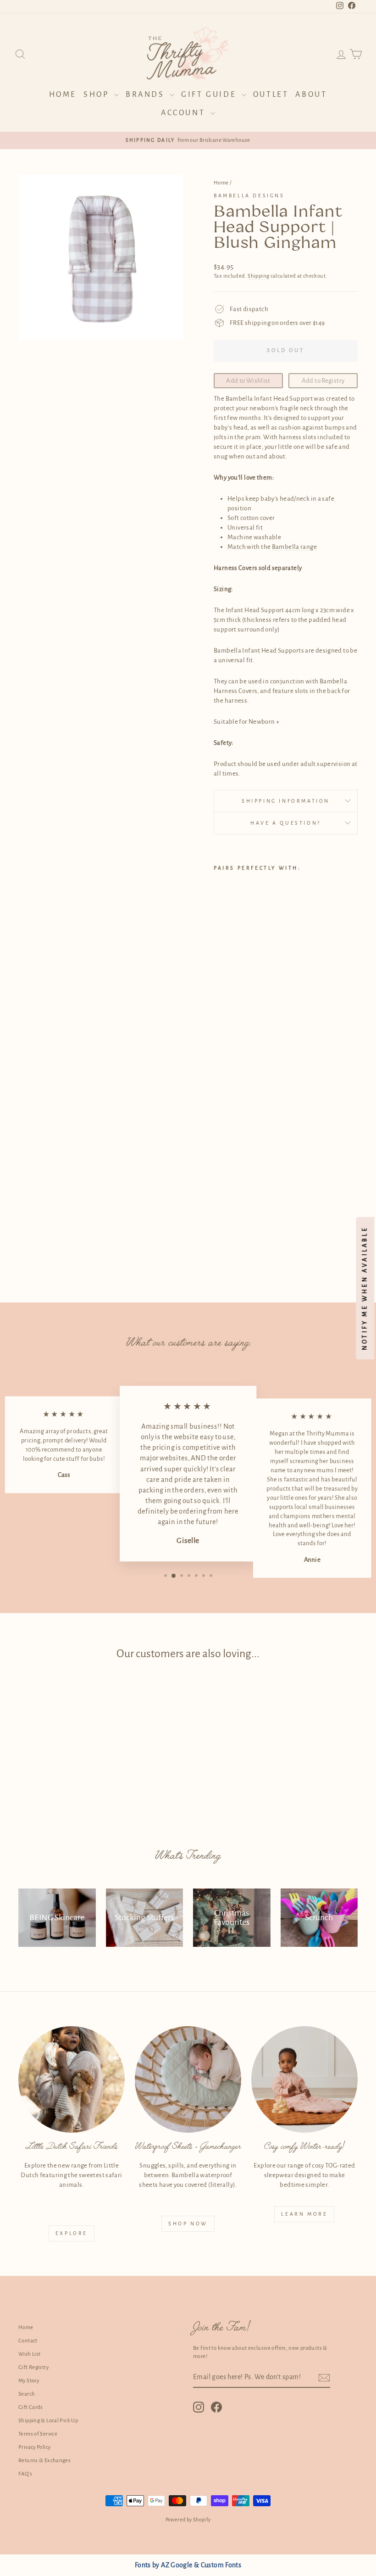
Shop (98, 95)
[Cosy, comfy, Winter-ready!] (304, 2079)
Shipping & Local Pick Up (48, 2421)
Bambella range (294, 547)
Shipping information (286, 801)
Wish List (29, 2354)
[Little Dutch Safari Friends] (72, 2079)
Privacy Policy (34, 2447)
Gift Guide (210, 95)
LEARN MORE (304, 2214)
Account (185, 113)
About (311, 95)
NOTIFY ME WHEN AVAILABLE (365, 1288)
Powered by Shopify (188, 2520)
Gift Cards (31, 2407)
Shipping (258, 276)
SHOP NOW (188, 2224)
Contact (28, 2341)
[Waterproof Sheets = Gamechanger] (188, 2079)
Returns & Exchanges (44, 2461)
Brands (147, 95)
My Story (29, 2381)
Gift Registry (33, 2367)
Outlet (271, 95)
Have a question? (286, 823)
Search (27, 2394)
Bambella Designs (249, 196)
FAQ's (25, 2474)
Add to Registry (323, 381)
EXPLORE (72, 2233)
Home (63, 95)
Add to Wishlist (248, 381)
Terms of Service (38, 2434)
